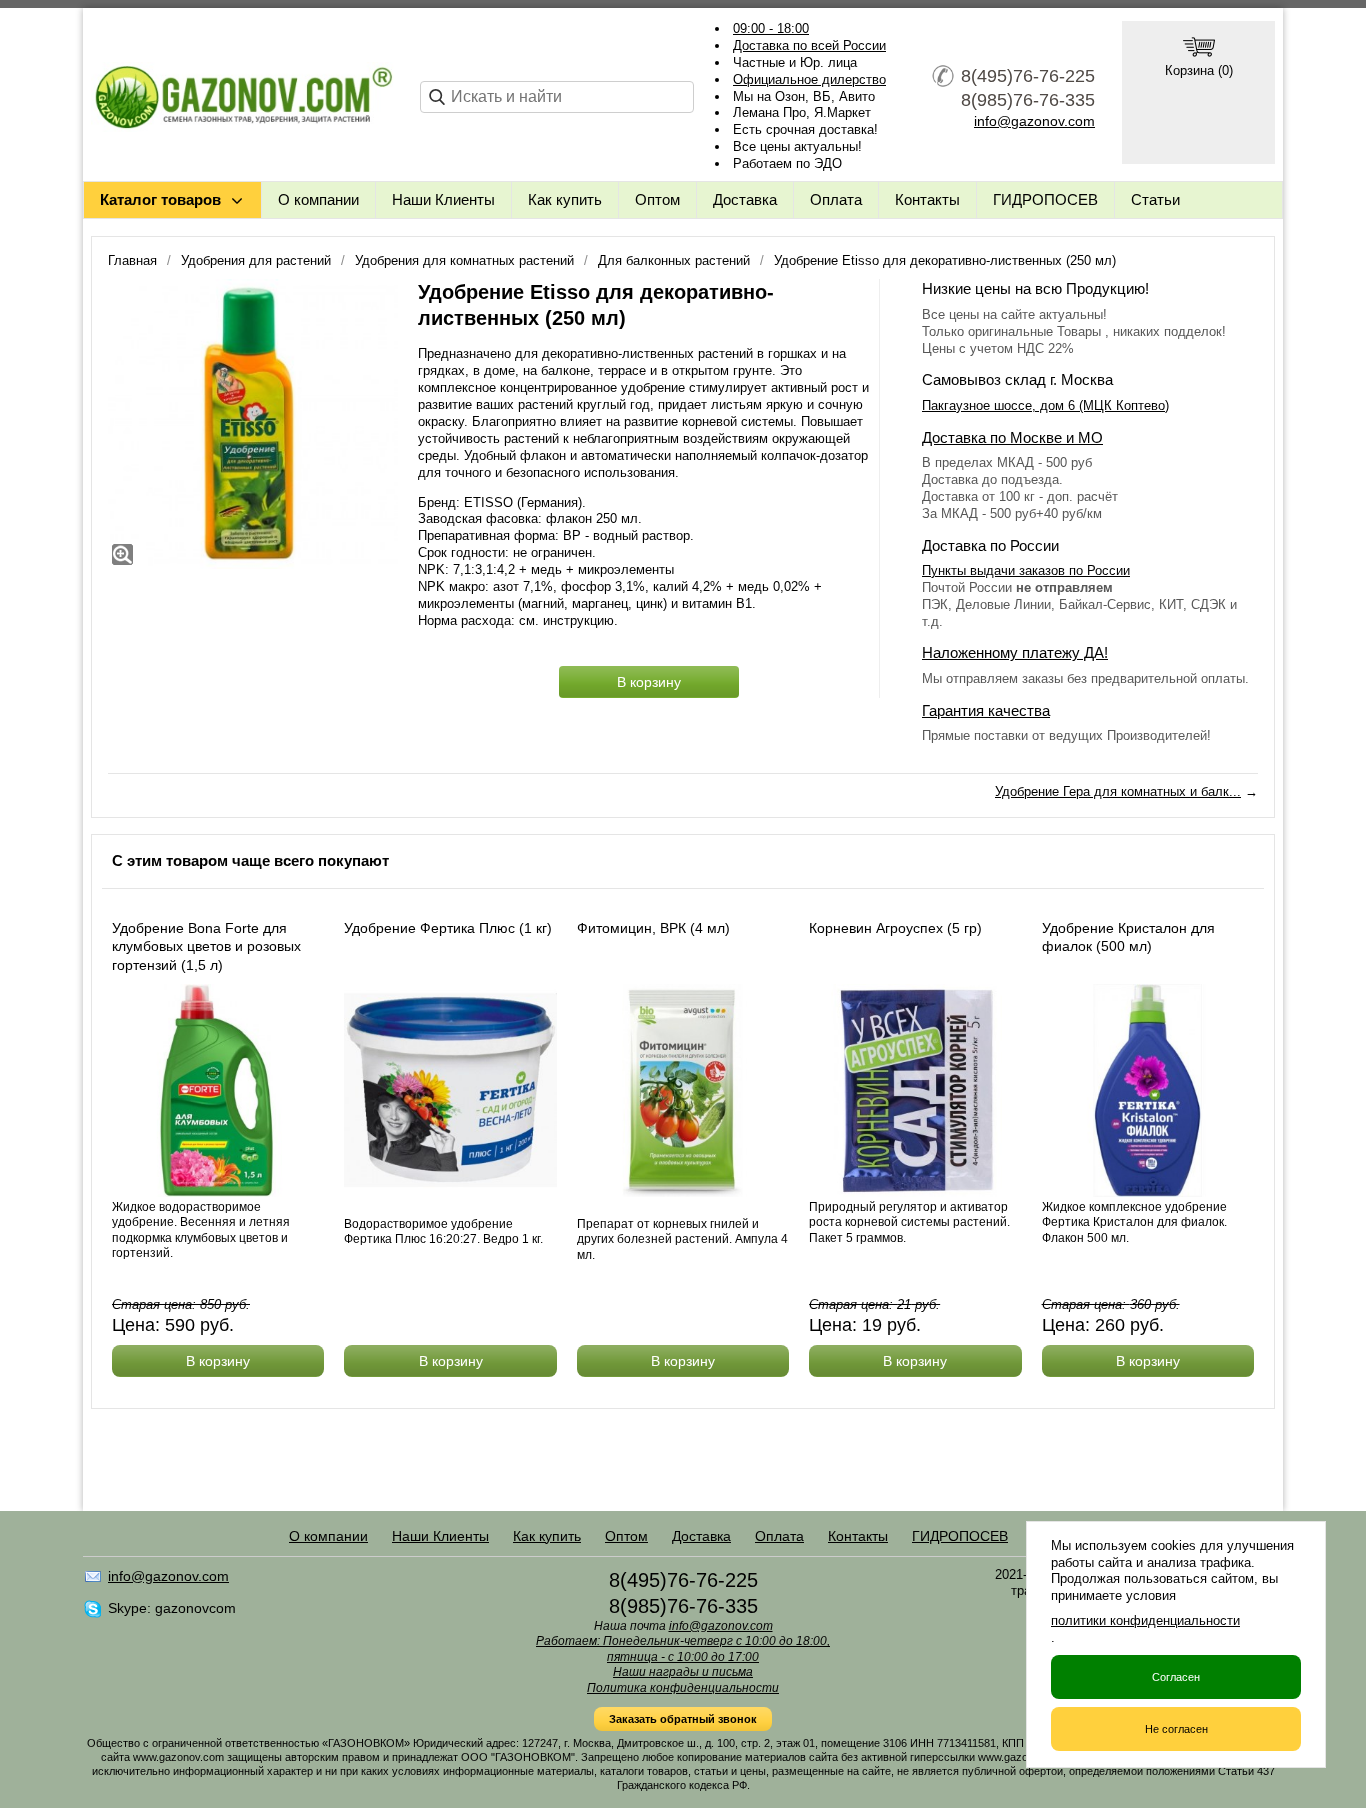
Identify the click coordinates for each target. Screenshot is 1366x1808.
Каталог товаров (160, 199)
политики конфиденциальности (1145, 1620)
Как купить (565, 199)
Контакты (927, 199)
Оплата (836, 199)
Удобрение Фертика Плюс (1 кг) (448, 928)
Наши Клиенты (443, 199)
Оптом (657, 199)
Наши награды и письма (683, 1672)
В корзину (649, 682)
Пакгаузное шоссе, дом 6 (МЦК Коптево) (1045, 405)
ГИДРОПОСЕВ (1045, 199)
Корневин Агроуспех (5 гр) (895, 928)
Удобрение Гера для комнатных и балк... (1118, 791)
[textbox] (557, 97)
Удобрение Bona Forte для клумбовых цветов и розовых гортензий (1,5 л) (206, 946)
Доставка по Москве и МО (1012, 437)
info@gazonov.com (1034, 121)
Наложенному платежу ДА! (1015, 652)
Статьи (1155, 199)
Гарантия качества (986, 710)
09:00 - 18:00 (771, 28)
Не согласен (1176, 1729)
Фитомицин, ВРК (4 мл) (653, 928)
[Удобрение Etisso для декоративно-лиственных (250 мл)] (253, 424)
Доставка (745, 199)
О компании (318, 199)
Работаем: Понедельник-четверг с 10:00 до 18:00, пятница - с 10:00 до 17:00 (683, 1649)
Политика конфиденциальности (683, 1688)
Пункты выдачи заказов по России (1026, 570)
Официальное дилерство (809, 79)
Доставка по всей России (809, 45)
